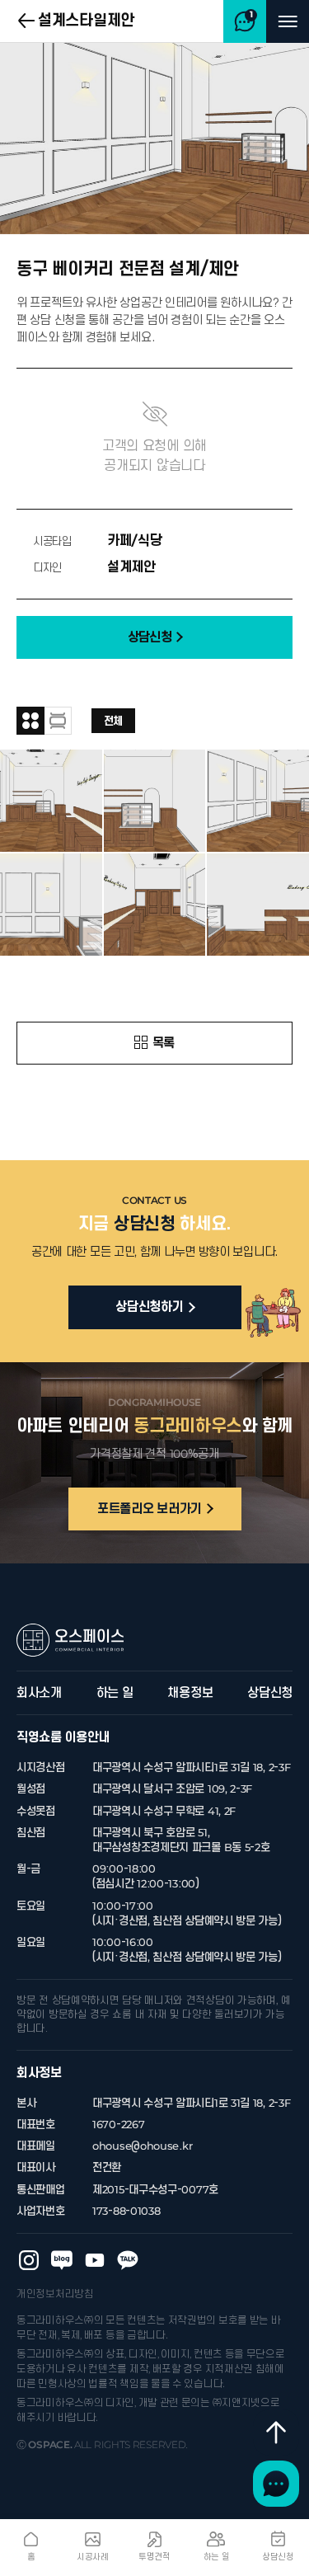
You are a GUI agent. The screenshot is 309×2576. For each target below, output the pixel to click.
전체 (113, 721)
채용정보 (190, 1693)
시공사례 (93, 2557)
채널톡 (276, 2484)
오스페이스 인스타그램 (29, 2260)
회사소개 (39, 1693)
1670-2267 (118, 2125)
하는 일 (115, 1693)
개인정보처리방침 (55, 2294)
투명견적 (154, 2557)
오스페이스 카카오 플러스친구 (128, 2260)
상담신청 (270, 1693)
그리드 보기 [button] (30, 721)
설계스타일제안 (86, 21)
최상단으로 (276, 2433)
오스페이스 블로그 (62, 2260)
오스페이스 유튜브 (95, 2260)
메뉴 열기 (288, 21)
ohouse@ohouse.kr (142, 2146)
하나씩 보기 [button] (58, 721)
